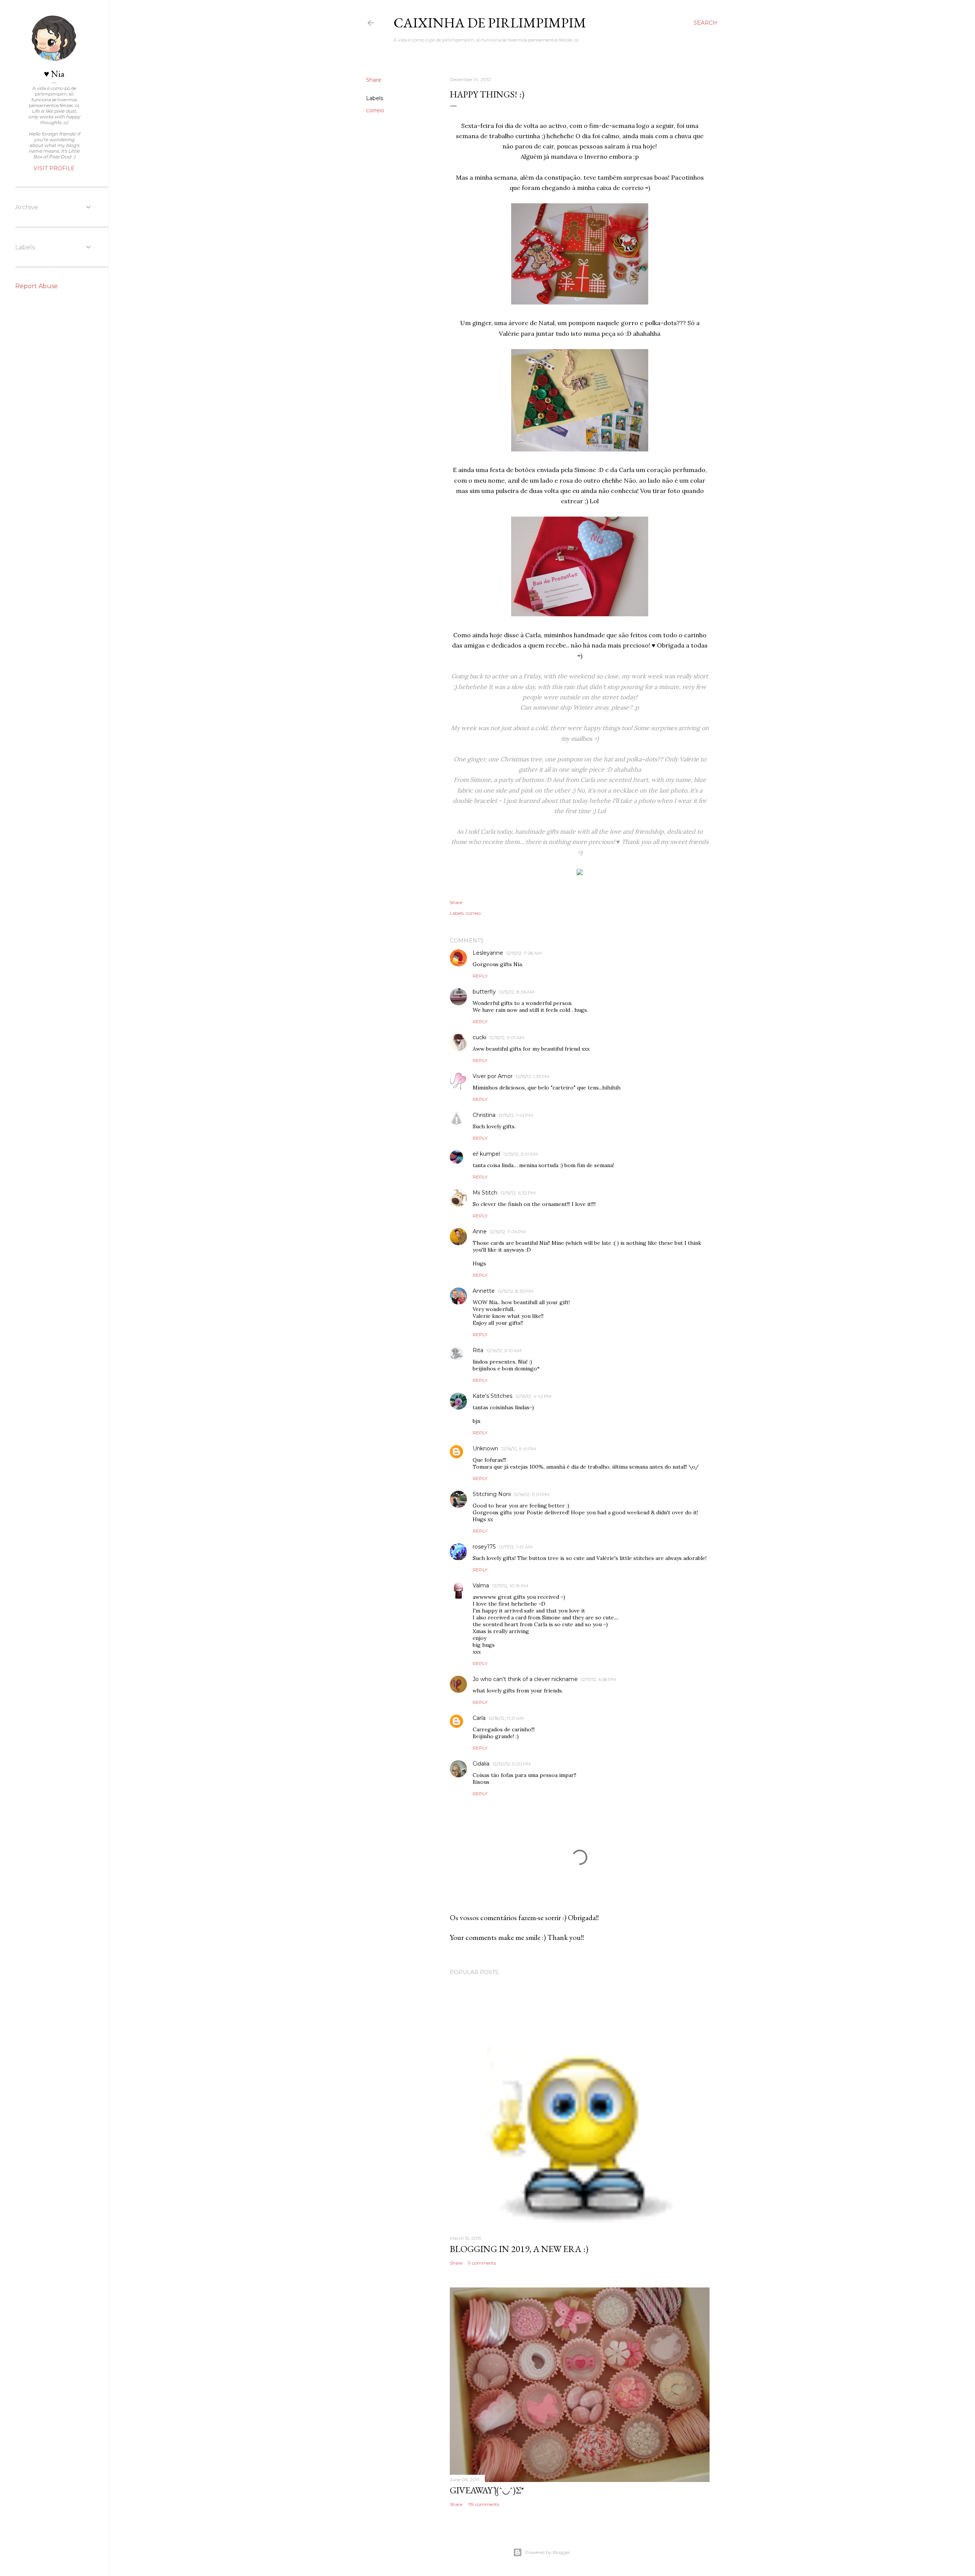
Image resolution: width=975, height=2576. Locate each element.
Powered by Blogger (548, 2552)
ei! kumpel (486, 1154)
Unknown (485, 1448)
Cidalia (481, 1764)
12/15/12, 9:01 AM (507, 1038)
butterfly (484, 992)
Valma (481, 1585)
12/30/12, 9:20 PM (511, 1764)
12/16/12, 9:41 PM (519, 1449)
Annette (484, 1291)
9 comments (482, 2263)
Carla (479, 1718)
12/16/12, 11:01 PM (531, 1494)
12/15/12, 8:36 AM (517, 992)
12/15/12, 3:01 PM (520, 1154)
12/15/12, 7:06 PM (508, 1232)
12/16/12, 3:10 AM (504, 1350)
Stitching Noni (492, 1494)
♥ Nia (54, 74)
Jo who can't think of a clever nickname (525, 1679)
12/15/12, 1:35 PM (532, 1076)
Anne (480, 1231)
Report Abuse (37, 286)
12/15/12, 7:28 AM (524, 953)
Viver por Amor (493, 1076)
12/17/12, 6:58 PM (598, 1679)
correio (375, 110)
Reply (480, 976)
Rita (478, 1350)
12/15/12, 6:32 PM (518, 1193)
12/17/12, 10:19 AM (510, 1586)
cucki (480, 1037)
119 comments (484, 2504)
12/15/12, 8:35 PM (515, 1291)
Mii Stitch (485, 1193)
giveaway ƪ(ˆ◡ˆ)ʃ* (487, 2490)
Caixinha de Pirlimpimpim (490, 23)
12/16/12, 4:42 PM (533, 1396)
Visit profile (54, 168)
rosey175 (484, 1547)
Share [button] (374, 80)
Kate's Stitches (492, 1396)
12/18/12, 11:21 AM (506, 1718)
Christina (484, 1115)
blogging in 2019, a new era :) (519, 2249)
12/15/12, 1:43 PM (516, 1115)
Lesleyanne (488, 953)
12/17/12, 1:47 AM (515, 1547)
